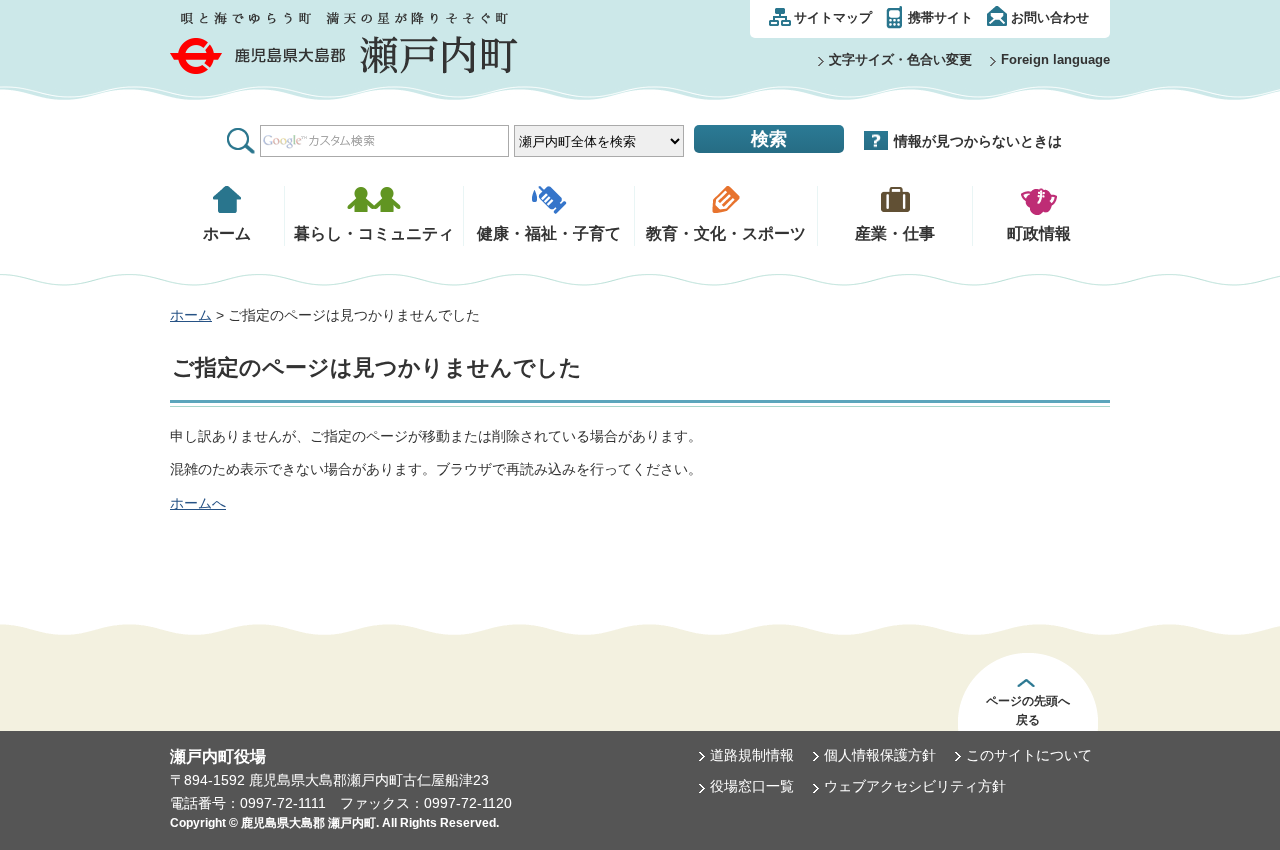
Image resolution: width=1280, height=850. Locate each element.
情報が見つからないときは (978, 141)
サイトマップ (833, 17)
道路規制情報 (752, 755)
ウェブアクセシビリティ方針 (915, 786)
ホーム (191, 315)
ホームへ (198, 503)
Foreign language (1055, 59)
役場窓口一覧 (752, 786)
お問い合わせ (1050, 17)
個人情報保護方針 (880, 755)
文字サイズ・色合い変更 (900, 59)
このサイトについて (1029, 755)
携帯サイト (940, 17)
